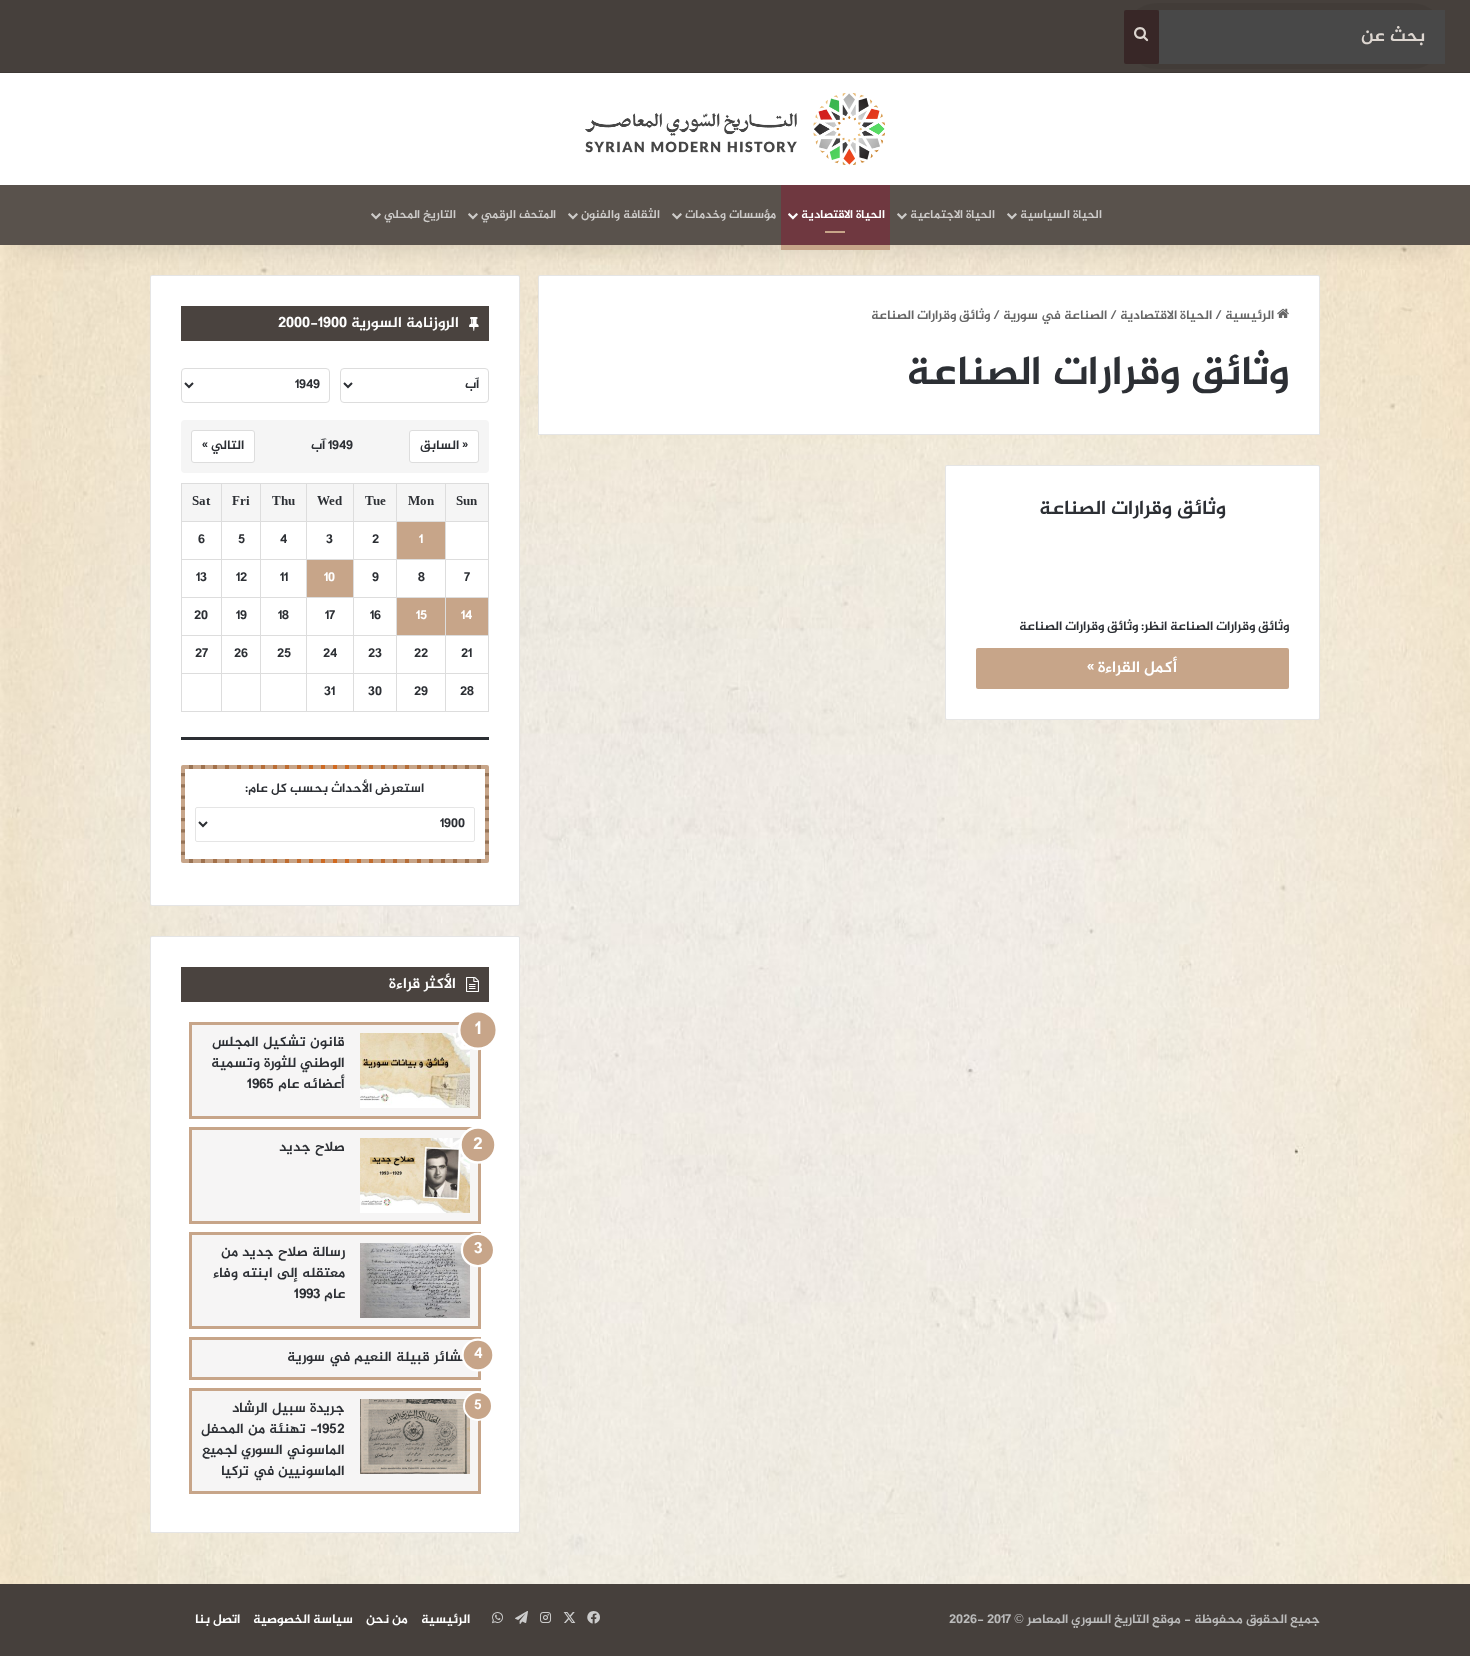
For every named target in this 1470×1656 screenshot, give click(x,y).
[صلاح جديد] (415, 1175)
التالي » (223, 446)
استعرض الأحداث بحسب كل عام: (334, 789)
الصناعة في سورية (1055, 316)
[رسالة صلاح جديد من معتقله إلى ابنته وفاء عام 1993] (415, 1280)
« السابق (444, 446)
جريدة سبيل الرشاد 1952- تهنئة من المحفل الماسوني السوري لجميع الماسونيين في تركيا (273, 1440)
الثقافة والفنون (620, 215)
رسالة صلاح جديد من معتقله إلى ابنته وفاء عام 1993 (279, 1273)
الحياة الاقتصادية (843, 215)
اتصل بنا (217, 1620)
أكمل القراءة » (1132, 668)
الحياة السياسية (1061, 215)
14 (466, 616)
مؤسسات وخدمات (730, 215)
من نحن (387, 1620)
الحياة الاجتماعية (952, 215)
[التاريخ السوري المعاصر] (735, 129)
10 (329, 578)
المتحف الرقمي (518, 215)
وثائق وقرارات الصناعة (1132, 509)
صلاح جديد (312, 1147)
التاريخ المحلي (420, 215)
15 (421, 616)
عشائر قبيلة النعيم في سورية (378, 1357)
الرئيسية (1251, 316)
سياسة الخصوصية (303, 1620)
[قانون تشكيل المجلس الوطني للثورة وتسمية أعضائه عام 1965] (415, 1070)
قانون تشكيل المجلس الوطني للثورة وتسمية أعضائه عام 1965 (278, 1063)
